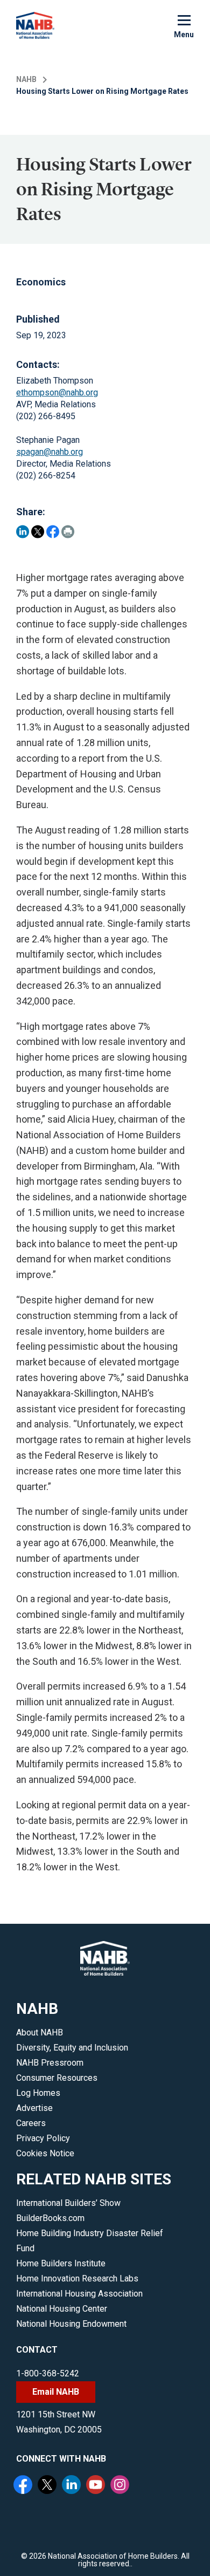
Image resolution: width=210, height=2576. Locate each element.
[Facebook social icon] (24, 2486)
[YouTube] (97, 2486)
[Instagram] (121, 2486)
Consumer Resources (57, 2078)
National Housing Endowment (71, 2324)
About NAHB (40, 2032)
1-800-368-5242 (48, 2373)
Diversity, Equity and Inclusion (72, 2048)
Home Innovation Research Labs (77, 2278)
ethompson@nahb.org (57, 392)
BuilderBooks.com (50, 2218)
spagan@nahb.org (50, 452)
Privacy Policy (43, 2138)
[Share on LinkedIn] (23, 532)
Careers (31, 2123)
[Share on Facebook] (53, 532)
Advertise (34, 2108)
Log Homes (38, 2093)
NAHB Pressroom (50, 2063)
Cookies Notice (45, 2153)
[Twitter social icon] (48, 2486)
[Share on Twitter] (38, 532)
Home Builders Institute (61, 2263)
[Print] (68, 532)
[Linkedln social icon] (73, 2486)
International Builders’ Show (68, 2203)
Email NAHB (56, 2392)
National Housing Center (62, 2309)
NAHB (26, 79)
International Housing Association (79, 2294)
